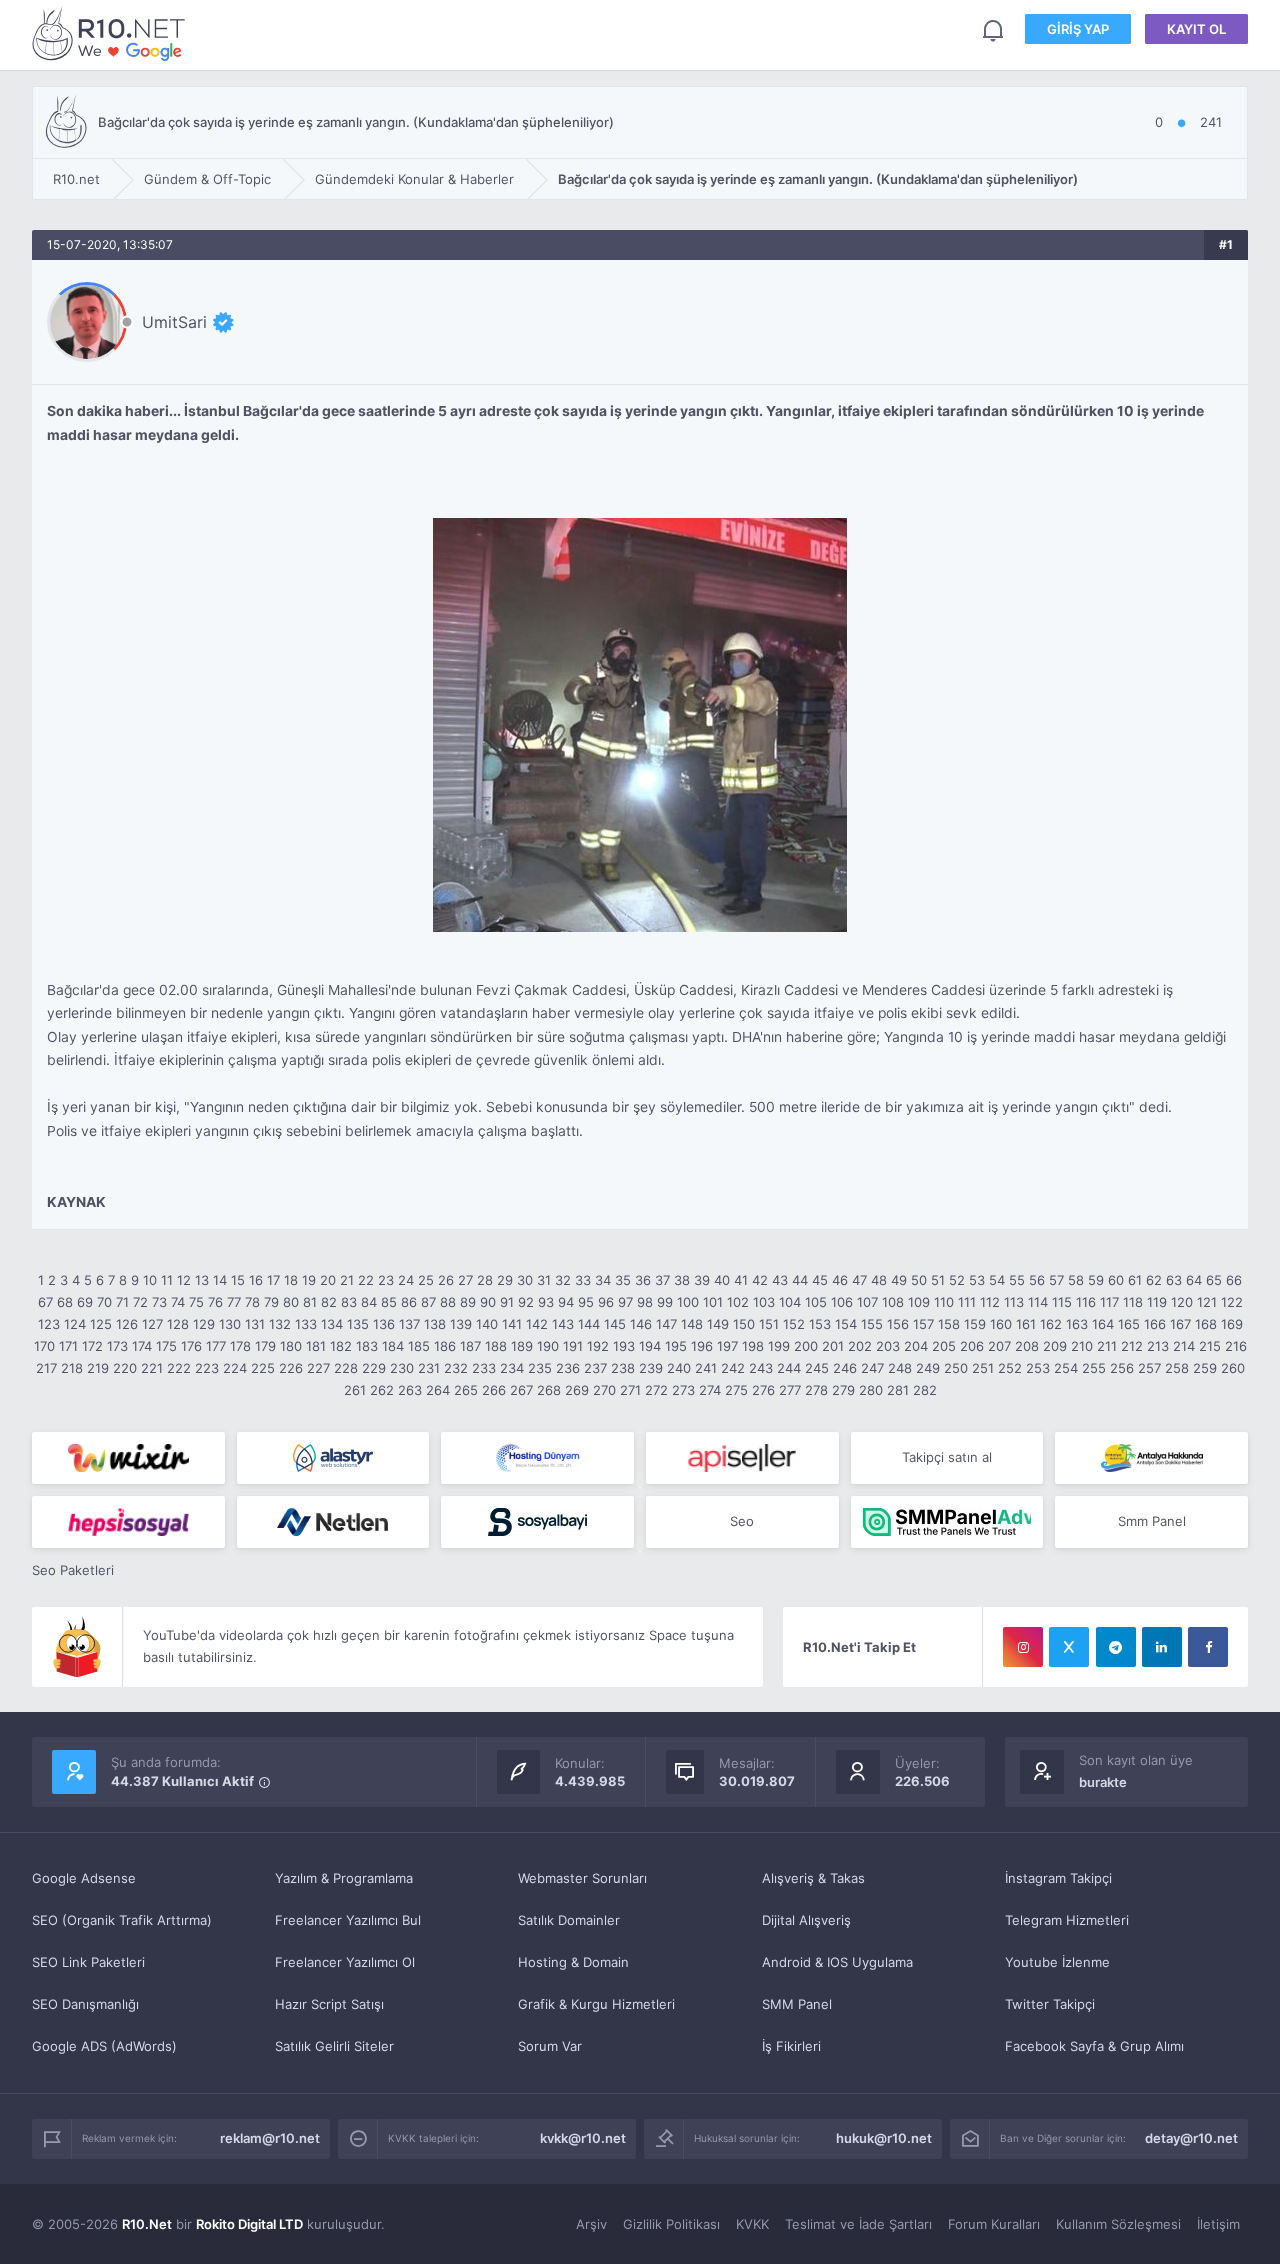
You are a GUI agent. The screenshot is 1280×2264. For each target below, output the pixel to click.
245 (817, 1368)
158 (949, 1324)
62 (1154, 1280)
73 (159, 1302)
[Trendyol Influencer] (128, 1458)
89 (468, 1302)
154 (846, 1324)
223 (207, 1368)
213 (1158, 1346)
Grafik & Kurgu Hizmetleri (596, 2004)
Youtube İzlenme (1057, 1962)
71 (122, 1302)
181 (316, 1346)
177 (216, 1346)
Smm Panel (1152, 1521)
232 (456, 1368)
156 (898, 1324)
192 (598, 1346)
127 (152, 1324)
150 (744, 1324)
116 (1086, 1302)
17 (273, 1280)
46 (840, 1280)
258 (1177, 1368)
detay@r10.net (1191, 2138)
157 (923, 1324)
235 (540, 1368)
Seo (742, 1521)
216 (1236, 1346)
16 (256, 1280)
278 (816, 1390)
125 (101, 1324)
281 (898, 1390)
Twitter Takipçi (1050, 2004)
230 (402, 1368)
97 (625, 1302)
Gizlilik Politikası (671, 2224)
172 (92, 1346)
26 (446, 1280)
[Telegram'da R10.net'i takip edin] (1116, 1647)
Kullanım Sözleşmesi (1118, 2224)
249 (928, 1368)
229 (374, 1368)
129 (204, 1324)
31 (544, 1280)
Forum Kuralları (994, 2224)
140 (487, 1324)
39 (702, 1280)
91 (507, 1302)
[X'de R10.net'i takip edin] (1069, 1647)
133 (306, 1324)
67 (45, 1302)
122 (1232, 1302)
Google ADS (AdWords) (104, 2046)
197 (727, 1346)
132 (280, 1324)
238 (623, 1368)
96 (606, 1302)
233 (484, 1368)
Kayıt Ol (1196, 29)
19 (309, 1280)
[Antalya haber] (1151, 1458)
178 (240, 1346)
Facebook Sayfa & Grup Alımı (1094, 2046)
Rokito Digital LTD (249, 2224)
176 (191, 1346)
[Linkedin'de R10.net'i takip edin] (1162, 1647)
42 (760, 1280)
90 (488, 1302)
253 (1038, 1368)
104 (790, 1302)
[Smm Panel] (742, 1458)
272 (656, 1390)
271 (630, 1390)
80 (291, 1302)
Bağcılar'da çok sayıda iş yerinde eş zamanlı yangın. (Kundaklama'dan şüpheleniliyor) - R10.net (112, 33)
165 (1129, 1324)
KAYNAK (76, 1202)
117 (1109, 1302)
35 (623, 1280)
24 (406, 1280)
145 (615, 1324)
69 (85, 1302)
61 (1135, 1280)
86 (409, 1302)
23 (386, 1280)
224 (235, 1368)
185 (419, 1346)
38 (682, 1280)
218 (72, 1368)
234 (512, 1368)
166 (1155, 1324)
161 (1026, 1324)
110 (944, 1302)
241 (706, 1368)
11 (167, 1280)
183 (367, 1346)
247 (872, 1368)
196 (702, 1346)
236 (568, 1368)
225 (263, 1368)
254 (1066, 1368)
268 (549, 1390)
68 (65, 1302)
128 (178, 1324)
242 (733, 1368)
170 (44, 1346)
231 (429, 1368)
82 (329, 1302)
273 (683, 1390)
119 (1157, 1302)
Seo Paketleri (73, 1570)
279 (843, 1390)
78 (252, 1302)
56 (1037, 1280)
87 (428, 1302)
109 (919, 1302)
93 (546, 1302)
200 (806, 1346)
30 (525, 1280)
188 (496, 1346)
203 (888, 1346)
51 (938, 1280)
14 (220, 1280)
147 (666, 1324)
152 (794, 1324)
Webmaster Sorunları (582, 1878)
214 (1184, 1346)
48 (879, 1280)
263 (410, 1390)
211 (1107, 1346)
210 (1082, 1346)
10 (150, 1280)
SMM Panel (797, 2004)
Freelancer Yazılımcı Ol (345, 1962)
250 (956, 1368)
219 (98, 1368)
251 (983, 1368)
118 (1133, 1302)
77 (234, 1302)
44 (800, 1280)
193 (624, 1346)
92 (526, 1302)
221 (152, 1368)
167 (1180, 1324)
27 (465, 1280)
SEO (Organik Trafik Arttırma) (122, 1920)
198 (753, 1346)
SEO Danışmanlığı (85, 2004)
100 (688, 1302)
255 (1094, 1368)
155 (872, 1324)
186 (445, 1346)
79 (271, 1302)
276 (763, 1390)
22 (366, 1280)
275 (736, 1390)
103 (764, 1302)
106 (842, 1302)
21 (347, 1280)
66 (1234, 1280)
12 (184, 1280)
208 (1027, 1346)
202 (860, 1346)
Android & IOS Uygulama (837, 1962)
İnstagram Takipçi (1058, 1878)
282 (925, 1390)
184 (393, 1346)
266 (494, 1390)
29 (505, 1280)
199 (779, 1346)
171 (68, 1346)
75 (196, 1302)
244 (789, 1368)
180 (291, 1346)
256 (1122, 1368)
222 (179, 1368)
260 (1233, 1368)
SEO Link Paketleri (88, 1962)
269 (577, 1390)
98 (645, 1302)
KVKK (752, 2224)
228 (346, 1368)
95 (586, 1302)
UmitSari (174, 322)
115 (1062, 1302)
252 (1010, 1368)
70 (104, 1302)
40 (722, 1280)
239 (651, 1368)
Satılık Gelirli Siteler (334, 2046)
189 (522, 1346)
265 (466, 1390)
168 (1206, 1324)
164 (1103, 1324)
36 (643, 1280)
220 (125, 1368)
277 (790, 1390)
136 (384, 1324)
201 (833, 1346)
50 (919, 1280)
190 (548, 1346)
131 (255, 1324)
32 (563, 1280)
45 (820, 1280)
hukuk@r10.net (884, 2138)
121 (1207, 1302)
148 (692, 1324)
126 (127, 1324)
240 (679, 1368)
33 (583, 1280)
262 (382, 1390)
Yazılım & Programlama (344, 1878)
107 (867, 1302)
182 (341, 1346)
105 (816, 1302)
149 (718, 1324)
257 (1149, 1368)
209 (1055, 1346)
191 (573, 1346)
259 (1205, 1368)
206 (972, 1346)
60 (1116, 1280)
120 (1182, 1302)
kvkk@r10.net (583, 2138)
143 (563, 1324)
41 (741, 1280)
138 (435, 1324)
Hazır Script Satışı (329, 2004)
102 (738, 1302)
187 (470, 1346)
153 (820, 1324)
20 (328, 1280)
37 (662, 1280)
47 (859, 1280)
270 (604, 1390)
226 (291, 1368)
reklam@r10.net (270, 2138)
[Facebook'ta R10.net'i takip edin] (1208, 1647)
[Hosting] (333, 1458)
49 (899, 1280)
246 (845, 1368)
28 (485, 1280)
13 (202, 1280)
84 (369, 1302)
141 (512, 1324)
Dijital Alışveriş (806, 1920)
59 (1096, 1280)
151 (769, 1324)
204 (916, 1346)
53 (977, 1280)
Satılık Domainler (569, 1920)
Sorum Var (550, 2046)
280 (871, 1390)
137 (409, 1324)
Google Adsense (84, 1878)
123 (49, 1324)
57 (1056, 1280)
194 (650, 1346)
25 (426, 1280)
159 (975, 1324)
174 (142, 1346)
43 (780, 1280)
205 (944, 1346)
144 (589, 1324)
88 (448, 1302)
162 (1051, 1324)
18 (291, 1280)
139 (461, 1324)
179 (265, 1346)
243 (761, 1368)
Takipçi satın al (947, 1457)
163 (1077, 1324)
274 (710, 1390)
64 (1194, 1280)
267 (521, 1390)
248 (900, 1368)
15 (238, 1280)
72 (140, 1302)
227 (318, 1368)
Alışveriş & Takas (813, 1878)
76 (215, 1302)
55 (1017, 1280)
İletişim (1218, 2224)
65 (1214, 1280)
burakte (1103, 1782)
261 (355, 1390)
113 (1014, 1302)
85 (389, 1302)
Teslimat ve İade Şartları (858, 2224)
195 (676, 1346)
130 (230, 1324)
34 (603, 1280)
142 (537, 1324)
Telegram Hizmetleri (1067, 1920)
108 (893, 1302)
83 (349, 1302)
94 (566, 1302)
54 (997, 1280)
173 (117, 1346)
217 (46, 1368)
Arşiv (591, 2224)
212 (1132, 1346)
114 (1038, 1302)
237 (595, 1368)
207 (999, 1346)
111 (967, 1302)
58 (1076, 1280)
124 (75, 1324)
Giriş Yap (1078, 29)
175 (166, 1346)
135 (358, 1324)
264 (438, 1390)
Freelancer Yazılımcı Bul (348, 1920)
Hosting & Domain (573, 1962)
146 (641, 1324)
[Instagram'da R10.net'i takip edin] (1023, 1647)
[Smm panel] (947, 1522)
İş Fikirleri (791, 2046)
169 (1232, 1324)
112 (990, 1302)
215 (1210, 1346)
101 (713, 1302)
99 (665, 1302)
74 (178, 1302)
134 (332, 1324)
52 (957, 1280)
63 (1174, 1280)
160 (1001, 1324)
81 (310, 1302)
